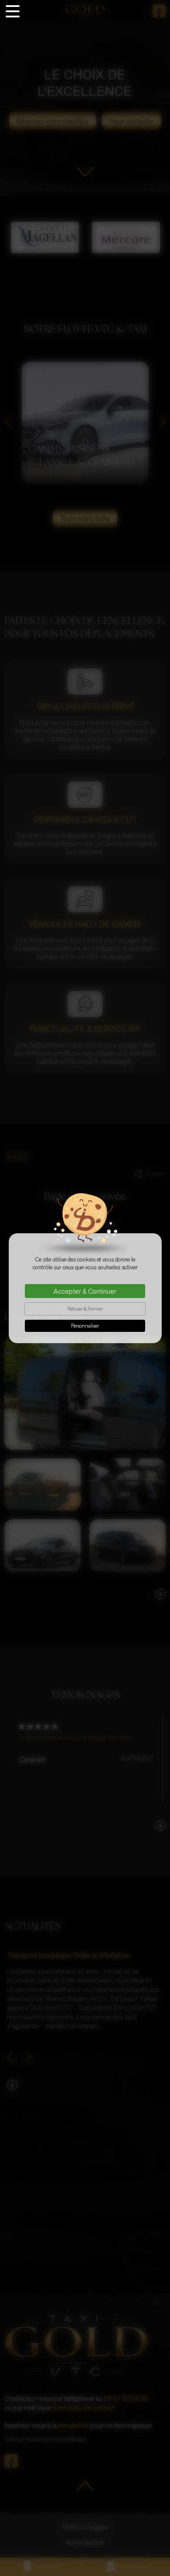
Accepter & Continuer (85, 1291)
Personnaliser (85, 1326)
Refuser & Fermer (85, 1309)
